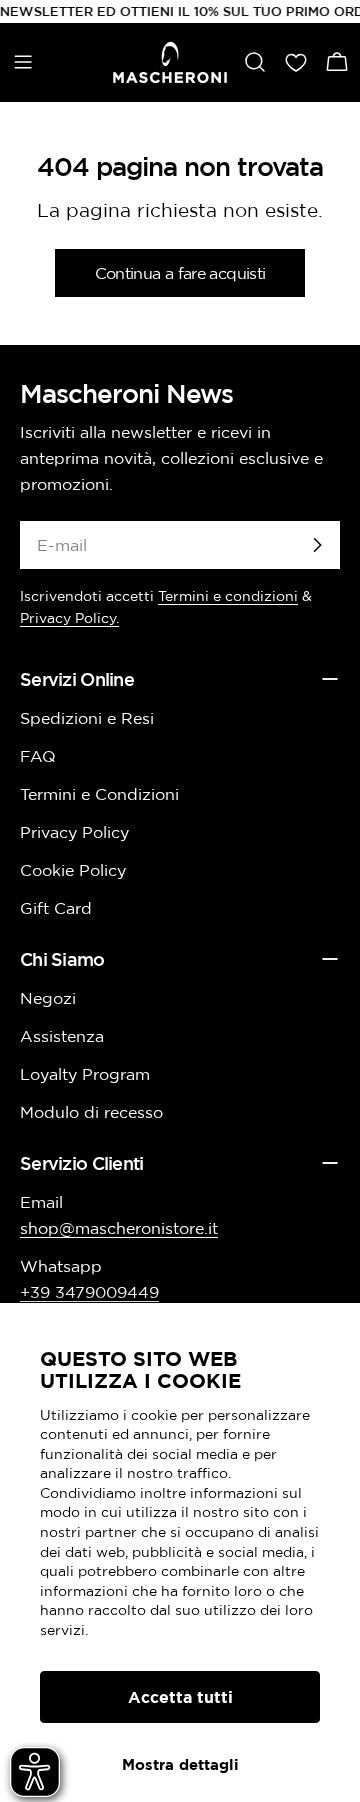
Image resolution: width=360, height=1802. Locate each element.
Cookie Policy (73, 870)
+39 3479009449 (89, 1292)
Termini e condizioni (228, 596)
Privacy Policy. (69, 618)
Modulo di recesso (91, 1112)
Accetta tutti (180, 1697)
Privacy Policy (74, 832)
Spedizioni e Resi (87, 718)
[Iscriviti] (317, 545)
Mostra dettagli (180, 1764)
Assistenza (62, 1036)
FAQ (38, 756)
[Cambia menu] (23, 62)
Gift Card (56, 908)
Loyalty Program (85, 1074)
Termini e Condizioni (99, 794)
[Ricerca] (255, 62)
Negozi (48, 998)
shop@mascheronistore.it (119, 1228)
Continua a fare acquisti (180, 273)
